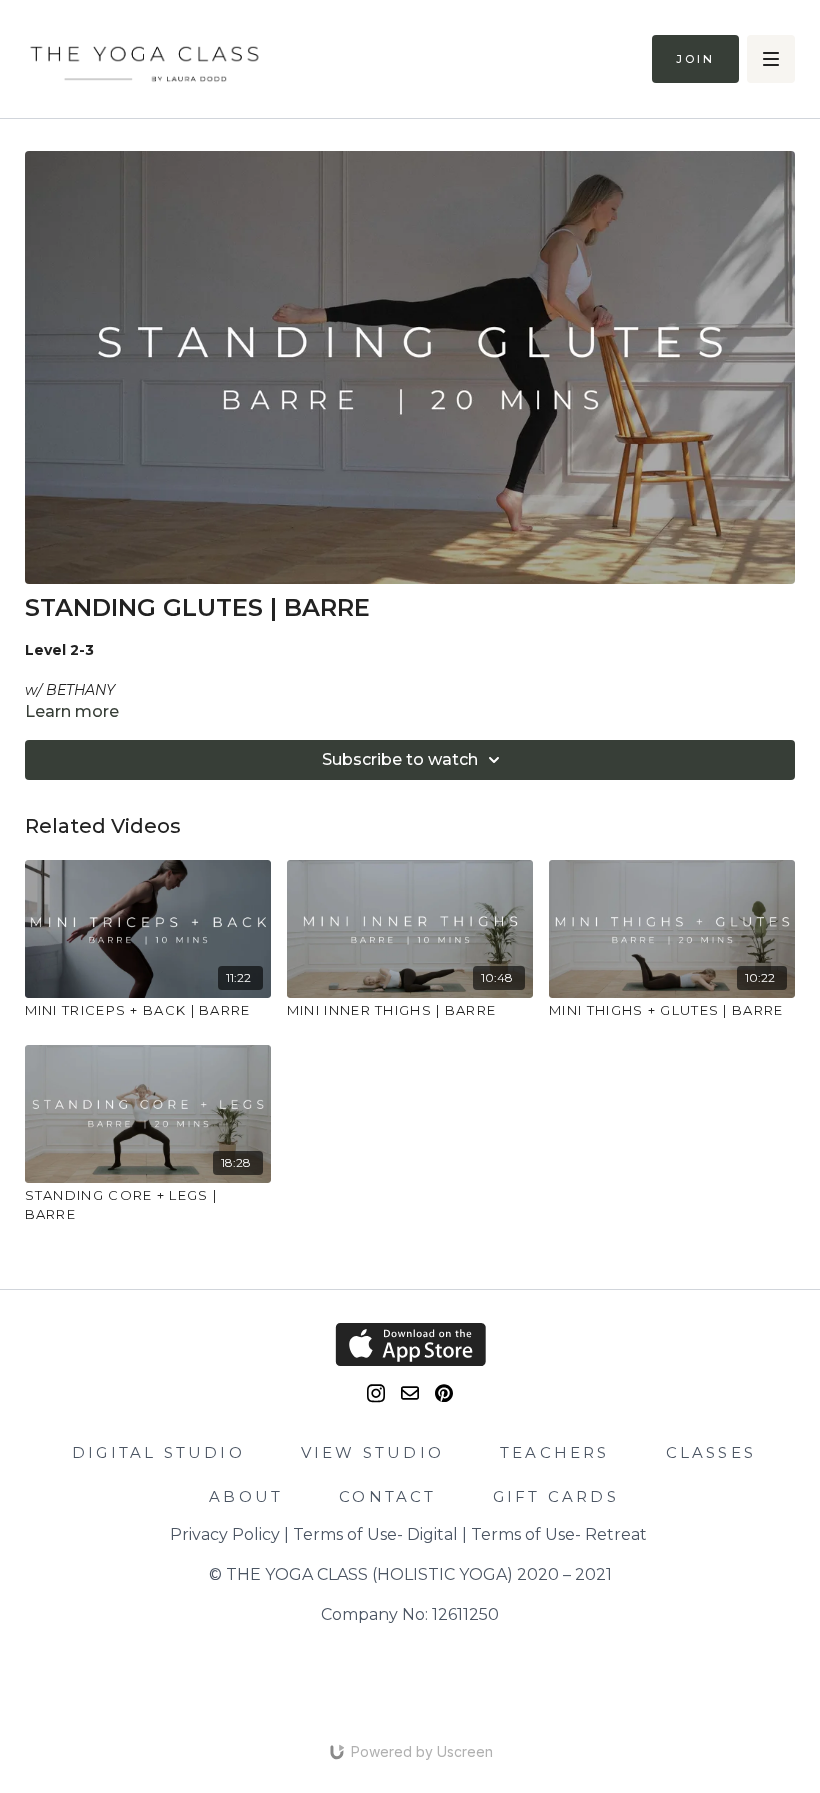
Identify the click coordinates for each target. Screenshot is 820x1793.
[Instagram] (376, 1393)
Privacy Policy (225, 1534)
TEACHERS (555, 1452)
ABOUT (246, 1496)
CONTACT (387, 1496)
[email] (410, 1393)
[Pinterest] (444, 1393)
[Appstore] (410, 1344)
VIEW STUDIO (372, 1452)
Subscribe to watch (400, 759)
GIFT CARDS (556, 1496)
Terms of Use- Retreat (559, 1534)
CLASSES (711, 1452)
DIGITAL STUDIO (158, 1452)
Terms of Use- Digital (375, 1534)
